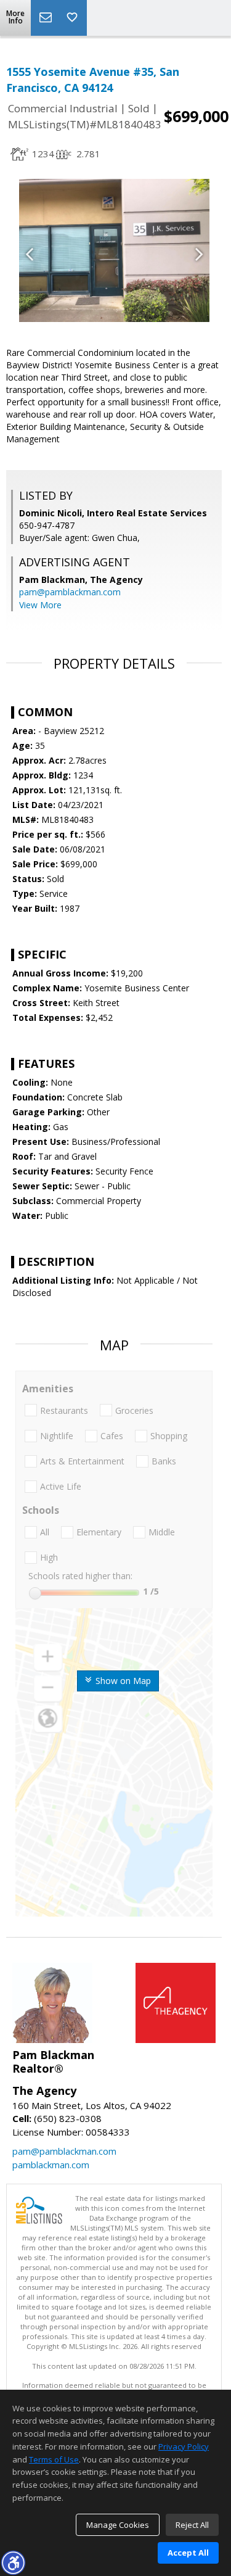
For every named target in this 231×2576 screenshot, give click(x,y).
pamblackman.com (51, 2165)
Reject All (192, 2525)
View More (40, 605)
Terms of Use (54, 2459)
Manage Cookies (118, 2525)
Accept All (188, 2553)
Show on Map (122, 1681)
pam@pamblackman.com (70, 592)
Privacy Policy (184, 2446)
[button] (13, 2562)
